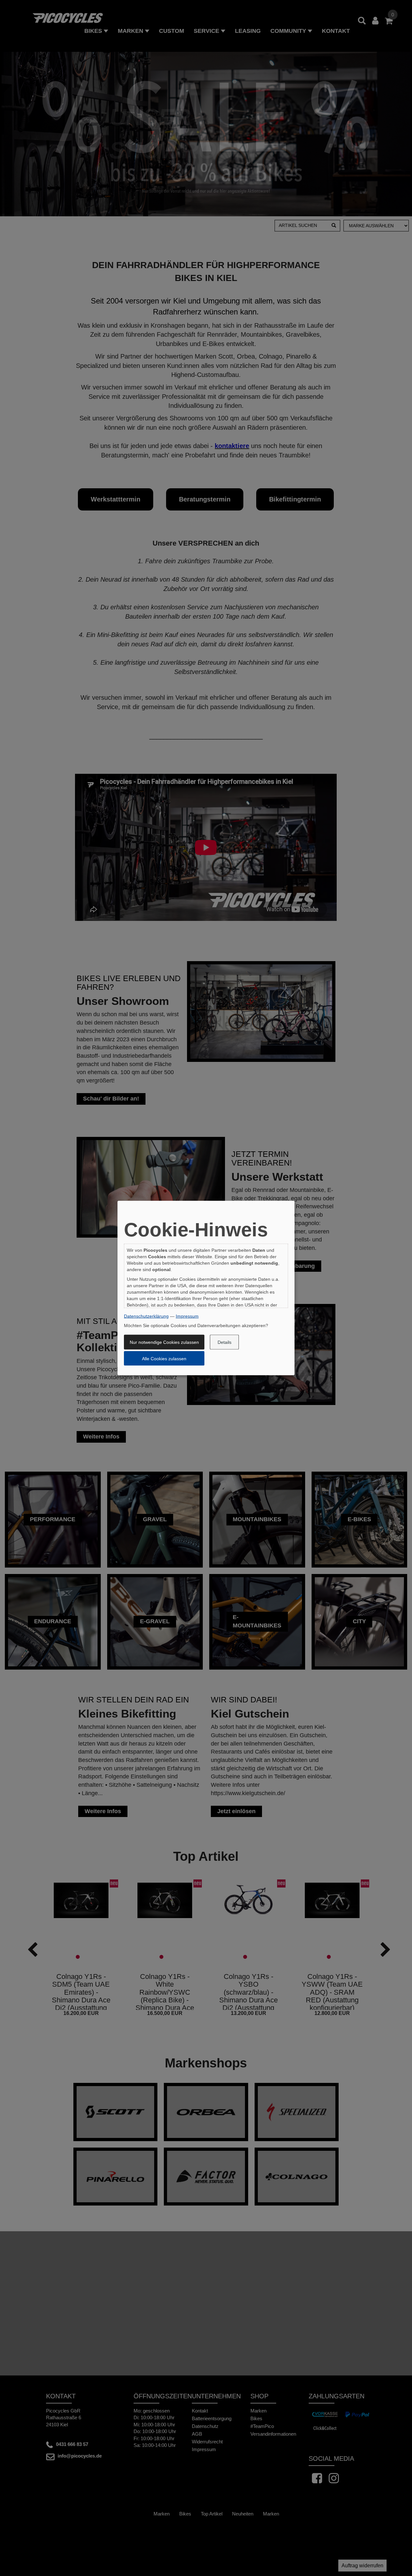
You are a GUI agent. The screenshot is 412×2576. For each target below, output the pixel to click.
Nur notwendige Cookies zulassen (164, 1342)
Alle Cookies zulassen (164, 1358)
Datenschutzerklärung (146, 1316)
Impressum (187, 1316)
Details (225, 1342)
